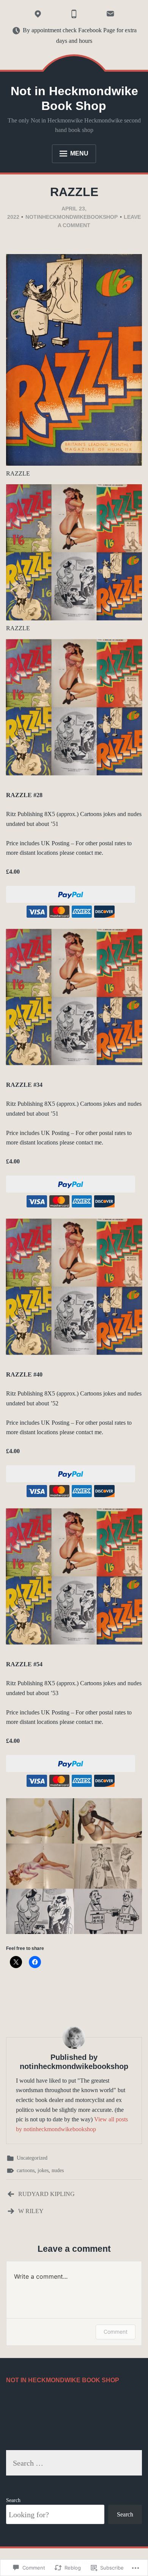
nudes (58, 2170)
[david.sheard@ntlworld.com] (110, 14)
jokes (43, 2170)
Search (13, 2500)
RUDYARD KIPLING (46, 2194)
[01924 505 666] (74, 14)
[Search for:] (74, 2464)
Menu (79, 153)
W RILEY (31, 2211)
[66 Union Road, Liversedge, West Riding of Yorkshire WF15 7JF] (38, 14)
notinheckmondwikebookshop (72, 217)
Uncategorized (32, 2158)
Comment (116, 2332)
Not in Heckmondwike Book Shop (74, 98)
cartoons (26, 2170)
